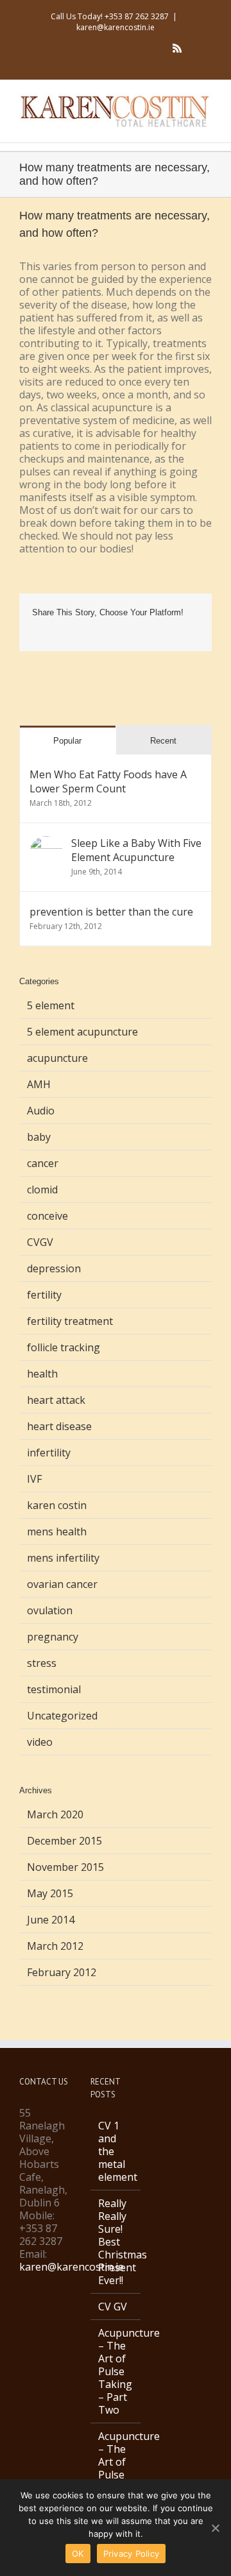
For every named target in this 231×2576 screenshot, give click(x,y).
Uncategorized (62, 1716)
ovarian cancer (62, 1584)
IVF (34, 1479)
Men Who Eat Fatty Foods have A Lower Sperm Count (108, 781)
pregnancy (53, 1637)
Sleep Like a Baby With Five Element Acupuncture (136, 850)
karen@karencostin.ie (116, 27)
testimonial (54, 1689)
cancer (43, 1163)
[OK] (215, 2528)
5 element (51, 1005)
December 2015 (64, 1841)
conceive (47, 1216)
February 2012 (62, 1972)
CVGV (40, 1242)
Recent (163, 741)
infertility (49, 1453)
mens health (57, 1531)
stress (42, 1663)
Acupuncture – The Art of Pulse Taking (116, 2462)
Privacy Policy (132, 2554)
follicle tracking (64, 1347)
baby (39, 1137)
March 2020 (55, 1814)
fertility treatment (70, 1321)
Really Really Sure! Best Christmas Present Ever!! (116, 2242)
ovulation (50, 1610)
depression (54, 1268)
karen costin (57, 1505)
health (42, 1374)
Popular (67, 741)
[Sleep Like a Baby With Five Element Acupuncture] (46, 843)
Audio (41, 1111)
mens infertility (63, 1558)
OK (78, 2554)
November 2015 (65, 1867)
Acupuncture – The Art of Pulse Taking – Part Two (116, 2371)
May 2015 (50, 1893)
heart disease (59, 1426)
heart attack (56, 1400)
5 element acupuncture (82, 1032)
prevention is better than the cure (111, 912)
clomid (42, 1190)
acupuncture (57, 1058)
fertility (44, 1295)
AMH (39, 1084)
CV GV (113, 2307)
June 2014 (51, 1920)
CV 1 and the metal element (116, 2151)
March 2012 (55, 1946)
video (40, 1742)
